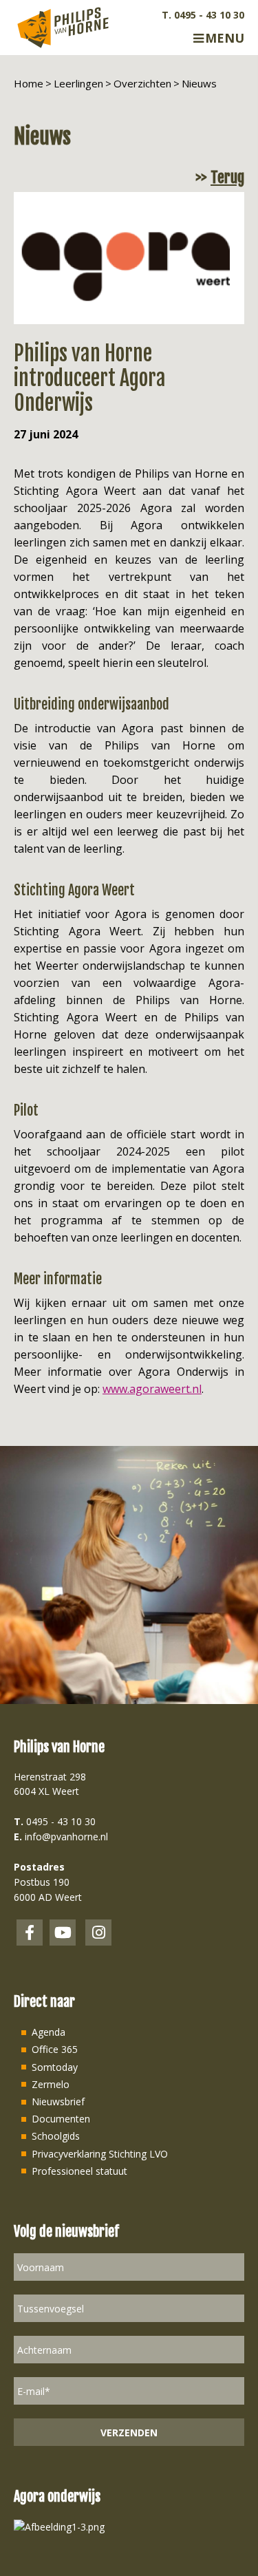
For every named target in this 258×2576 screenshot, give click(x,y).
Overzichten (142, 83)
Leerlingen (78, 83)
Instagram (98, 1933)
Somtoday (55, 2067)
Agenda (49, 2032)
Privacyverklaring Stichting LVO (100, 2154)
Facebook (30, 1933)
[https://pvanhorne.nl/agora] (59, 2525)
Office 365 (55, 2049)
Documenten (61, 2119)
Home (29, 83)
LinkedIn (63, 1933)
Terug (227, 178)
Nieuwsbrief (58, 2101)
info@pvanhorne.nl (66, 1837)
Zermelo (51, 2084)
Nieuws (199, 83)
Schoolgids (56, 2136)
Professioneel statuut (79, 2171)
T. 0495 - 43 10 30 (203, 15)
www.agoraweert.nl (152, 1389)
